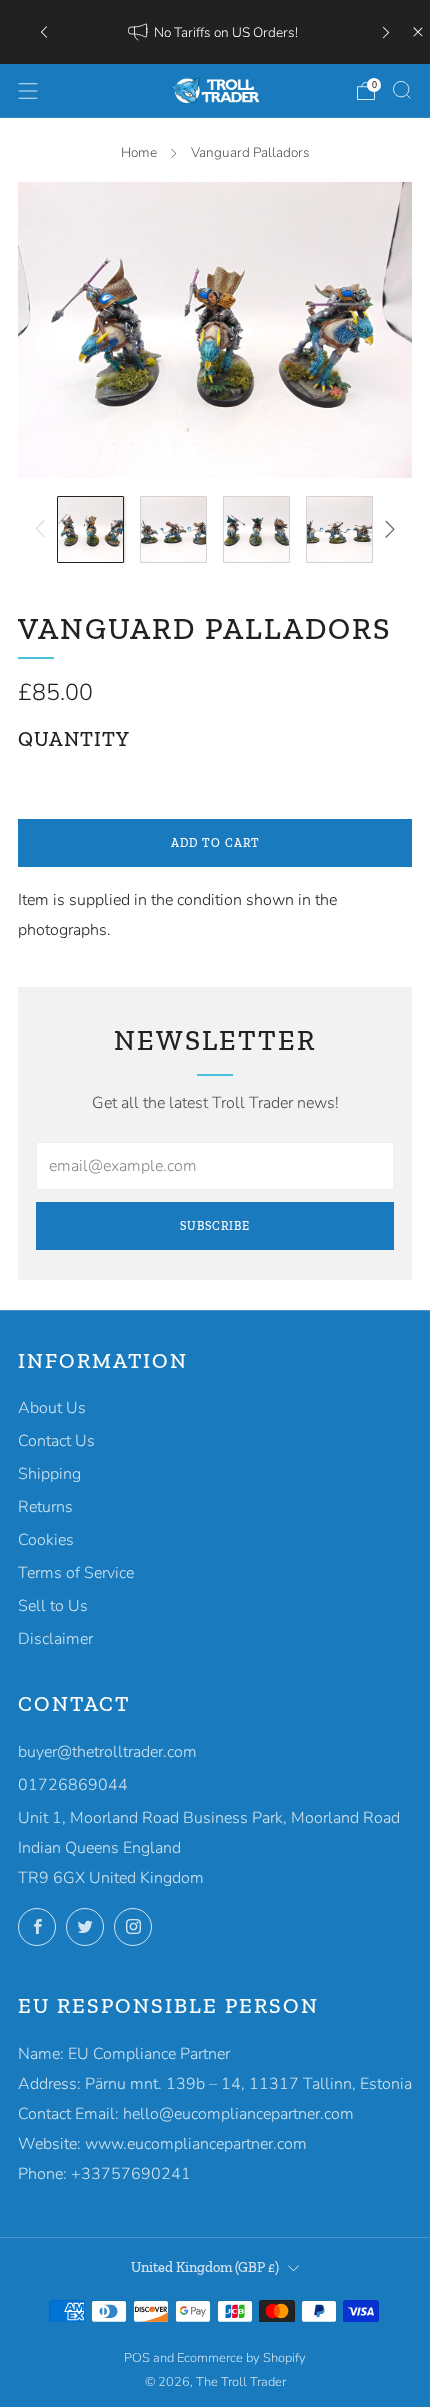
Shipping (49, 1474)
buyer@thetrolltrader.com (107, 1752)
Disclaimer (55, 1639)
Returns (45, 1507)
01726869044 (73, 1785)
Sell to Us (53, 1606)
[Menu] (28, 91)
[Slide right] (386, 529)
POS (137, 2358)
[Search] (402, 90)
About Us (52, 1408)
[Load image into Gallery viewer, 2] (173, 529)
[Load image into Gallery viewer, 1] (90, 529)
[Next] (386, 31)
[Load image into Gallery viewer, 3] (256, 529)
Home (139, 152)
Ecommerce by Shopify (241, 2358)
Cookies (46, 1540)
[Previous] (44, 31)
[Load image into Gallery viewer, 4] (339, 529)
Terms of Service (76, 1573)
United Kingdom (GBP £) (205, 2267)
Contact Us (56, 1441)
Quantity (74, 739)
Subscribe (215, 1226)
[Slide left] (44, 529)
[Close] (418, 32)
